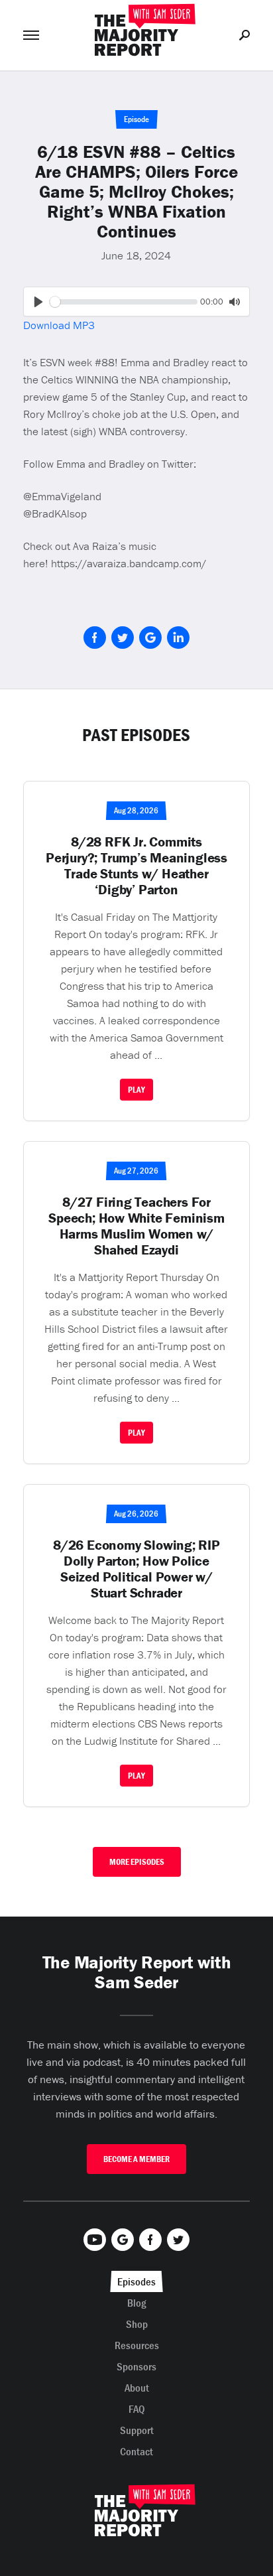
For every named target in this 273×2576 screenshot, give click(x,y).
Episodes (136, 2281)
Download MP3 (59, 325)
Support (137, 2430)
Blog (137, 2303)
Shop (137, 2324)
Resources (137, 2345)
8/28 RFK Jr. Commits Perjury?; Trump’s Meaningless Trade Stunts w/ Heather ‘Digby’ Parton (136, 866)
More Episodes (137, 1862)
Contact (136, 2451)
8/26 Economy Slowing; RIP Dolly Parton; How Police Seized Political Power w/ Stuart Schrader (136, 1569)
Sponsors (136, 2366)
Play (136, 1090)
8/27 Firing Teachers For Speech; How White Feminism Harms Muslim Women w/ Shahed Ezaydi (136, 1226)
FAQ (137, 2409)
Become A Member (136, 2159)
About (137, 2388)
